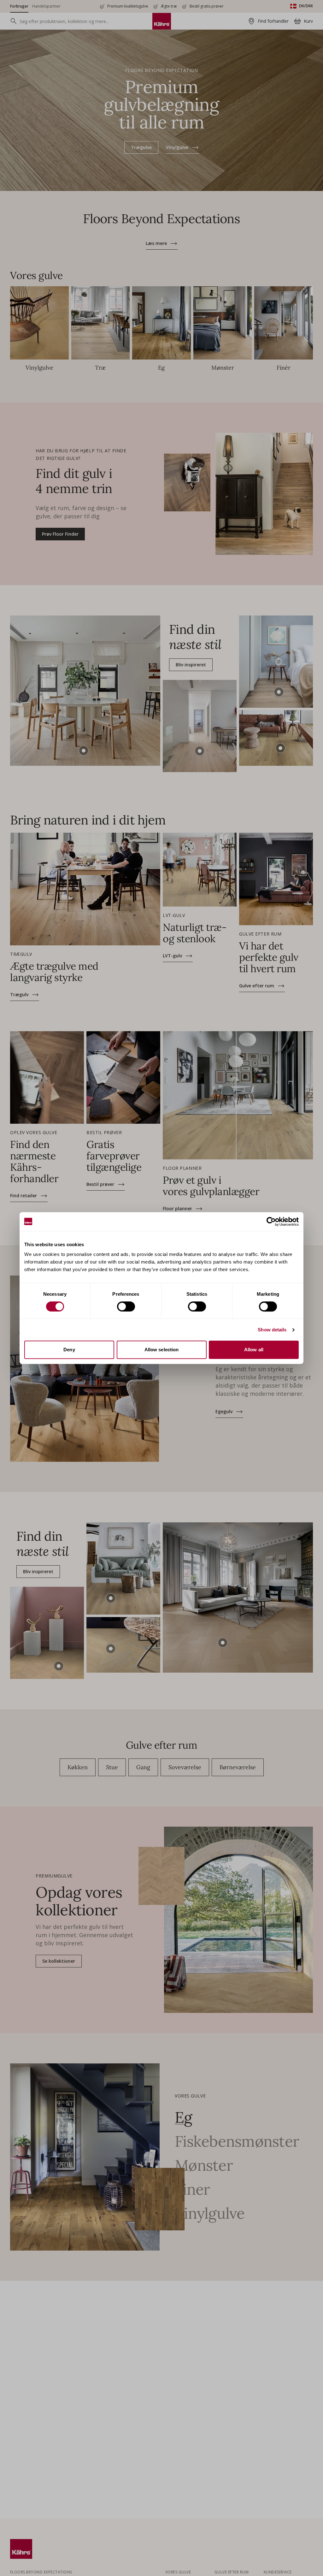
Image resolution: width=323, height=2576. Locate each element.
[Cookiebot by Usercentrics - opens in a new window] (271, 1222)
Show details (272, 1330)
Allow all (254, 1350)
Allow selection (162, 1350)
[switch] (126, 1306)
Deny (69, 1350)
